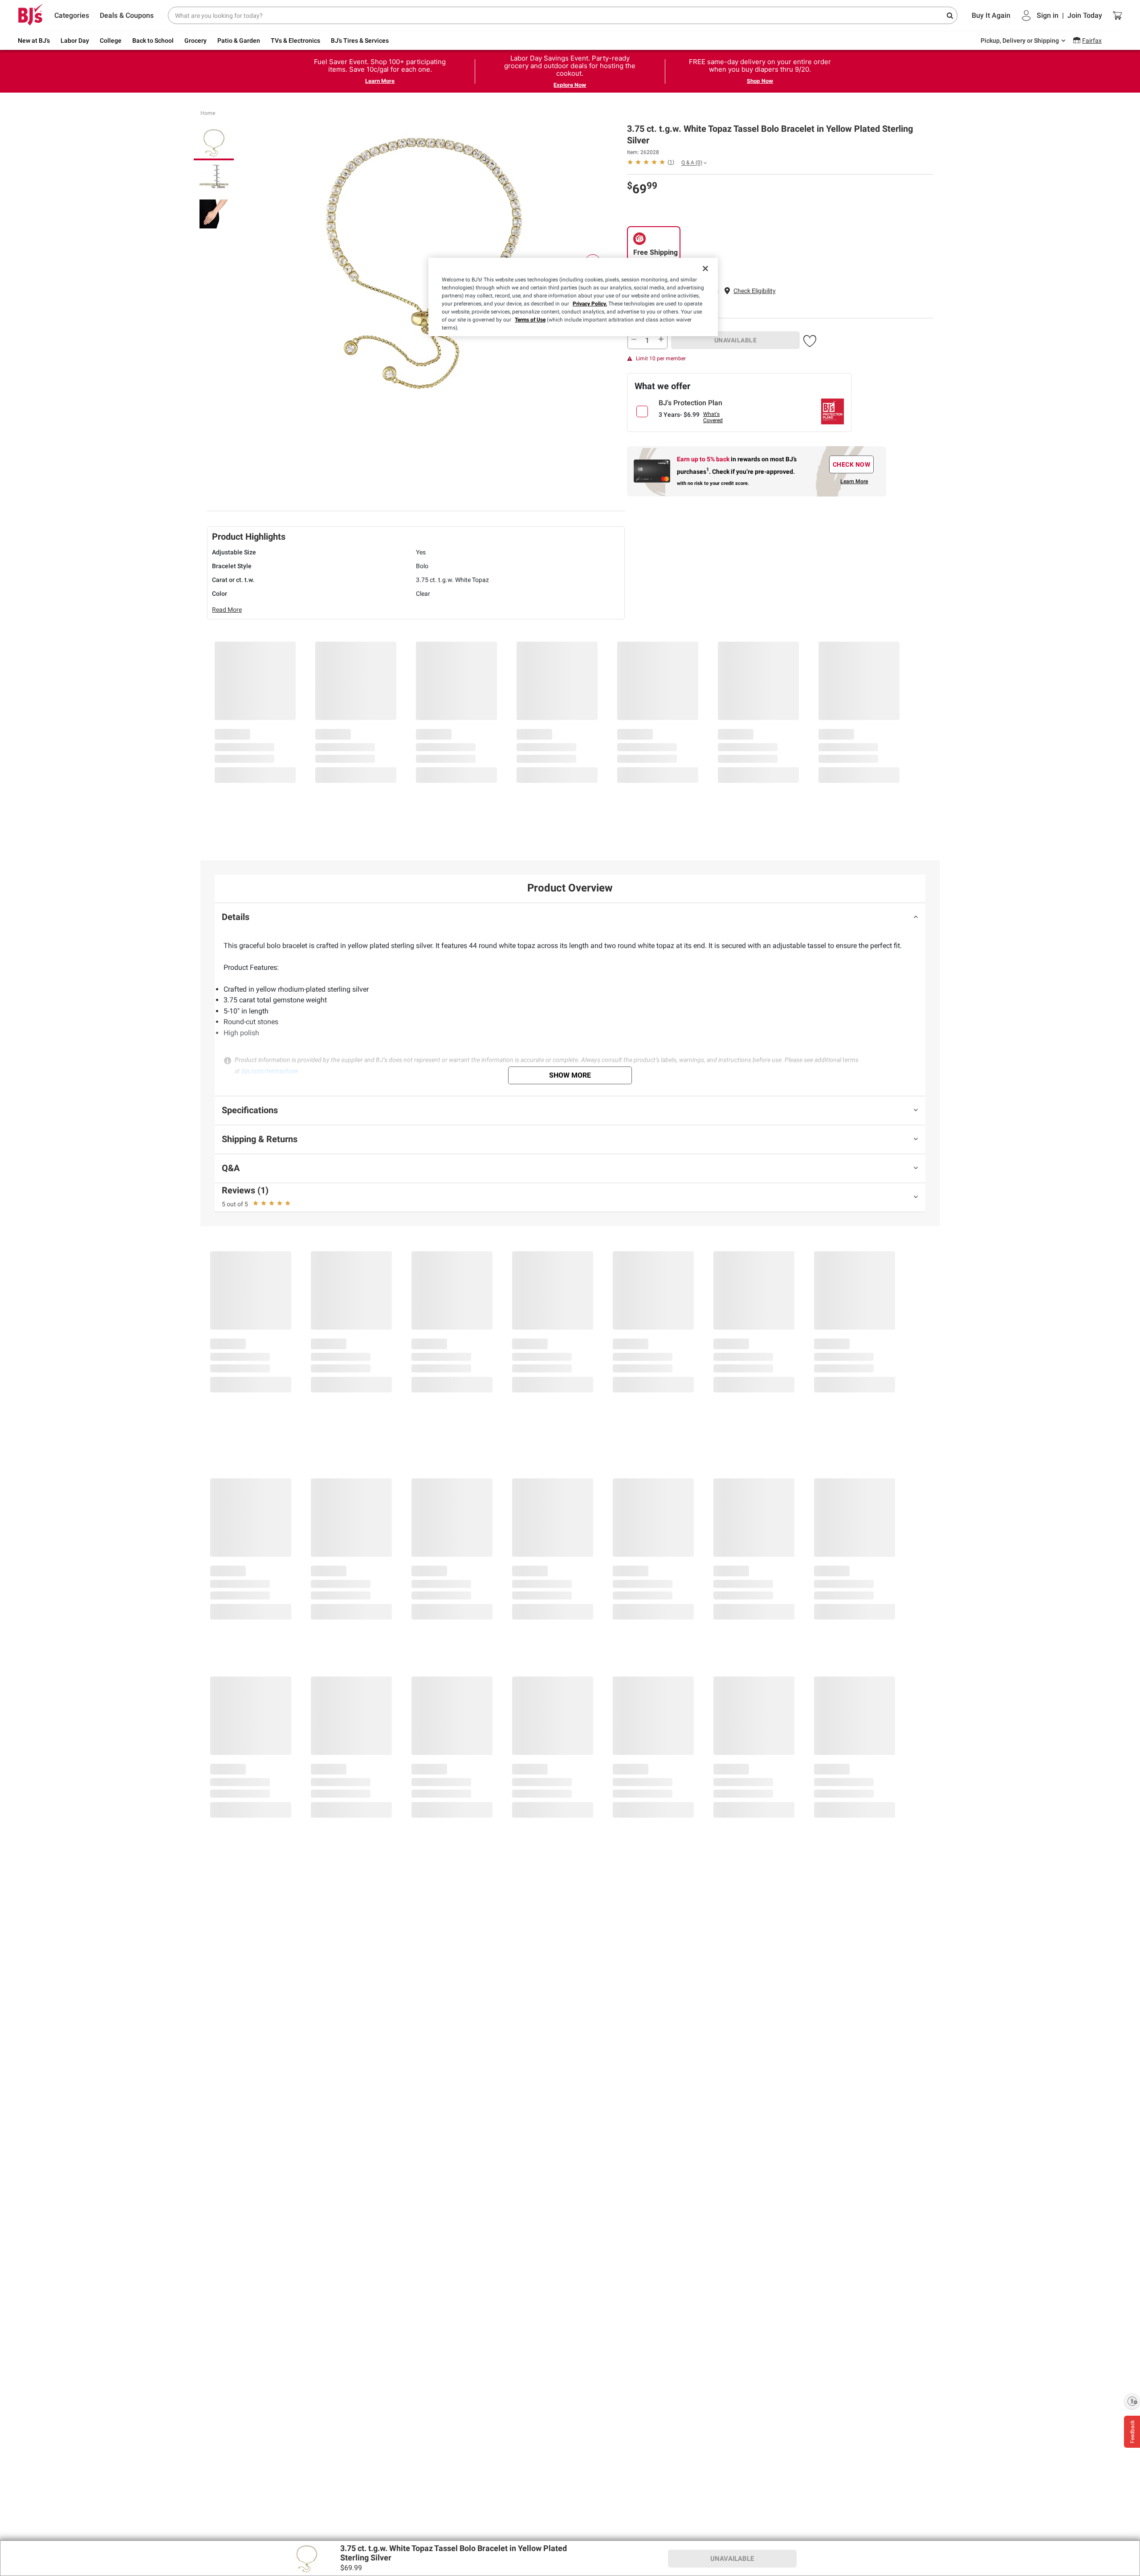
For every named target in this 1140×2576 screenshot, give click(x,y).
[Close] (705, 269)
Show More (570, 1075)
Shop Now (760, 81)
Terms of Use (530, 320)
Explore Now (570, 85)
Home (208, 113)
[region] (573, 297)
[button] (755, 291)
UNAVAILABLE (736, 340)
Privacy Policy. (590, 304)
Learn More (380, 81)
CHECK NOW (852, 464)
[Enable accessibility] (1132, 2401)
